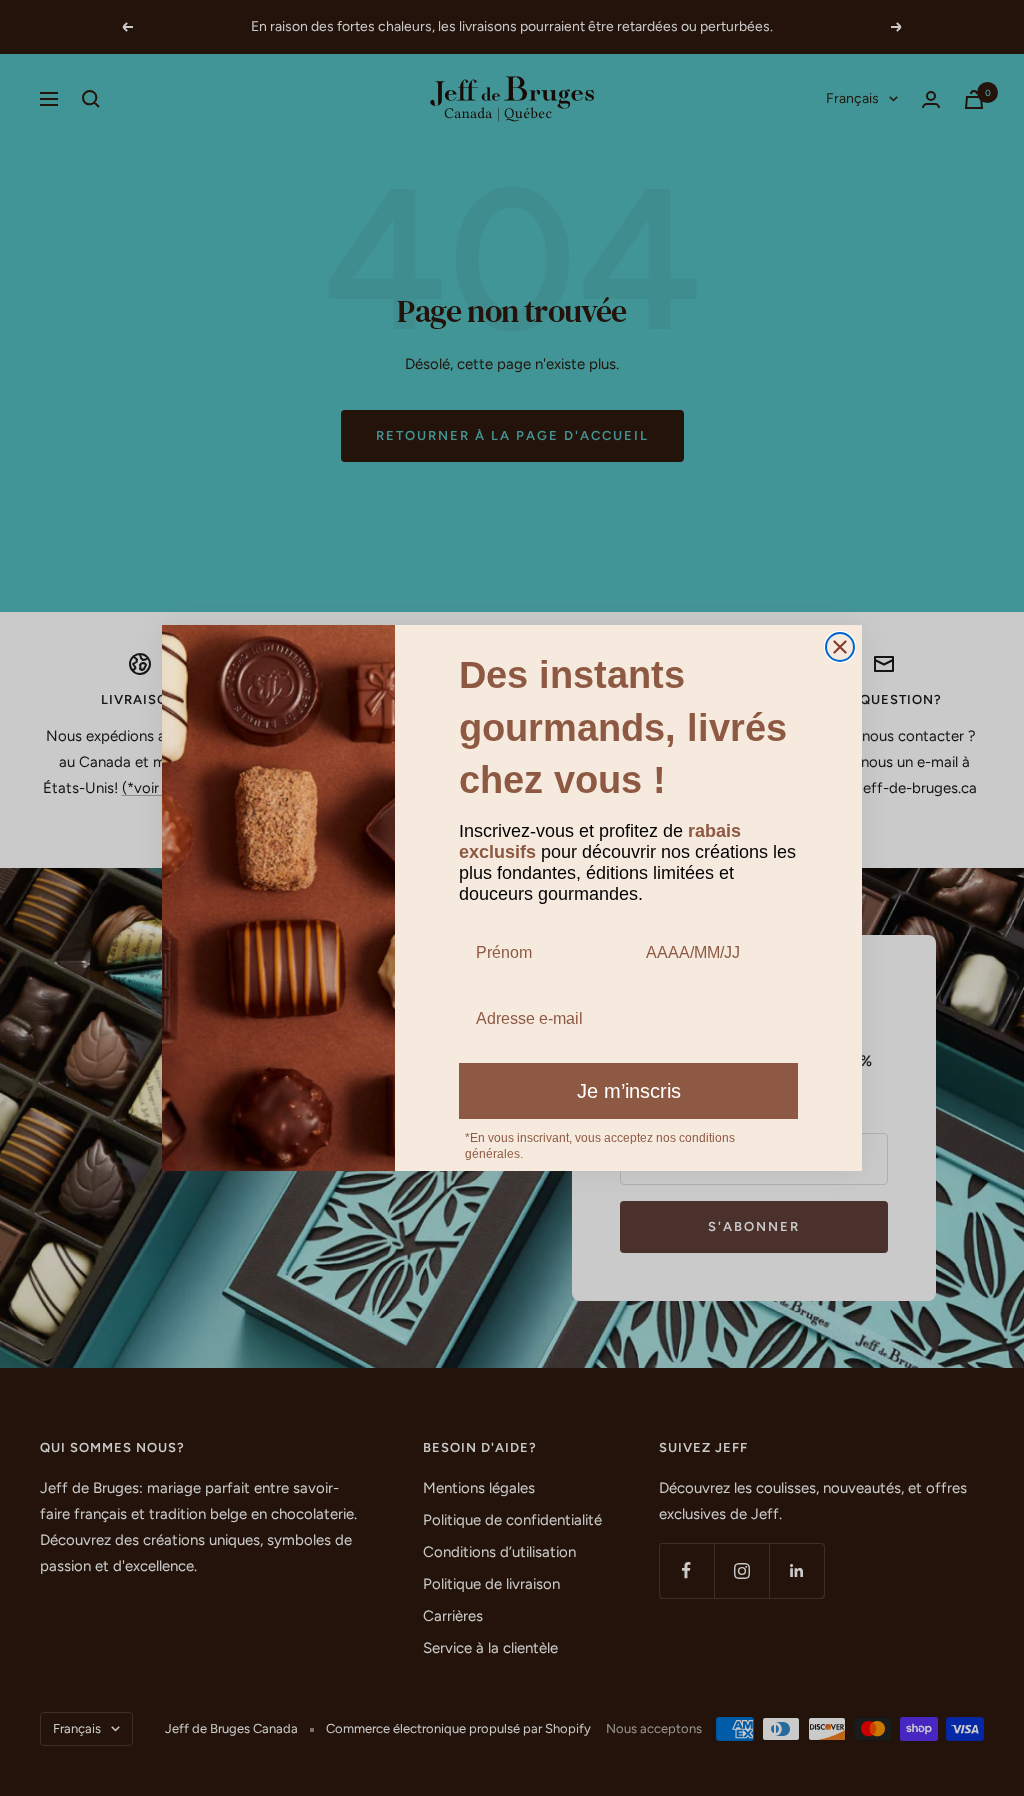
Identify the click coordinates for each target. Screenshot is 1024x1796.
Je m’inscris (629, 1091)
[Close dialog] (840, 647)
